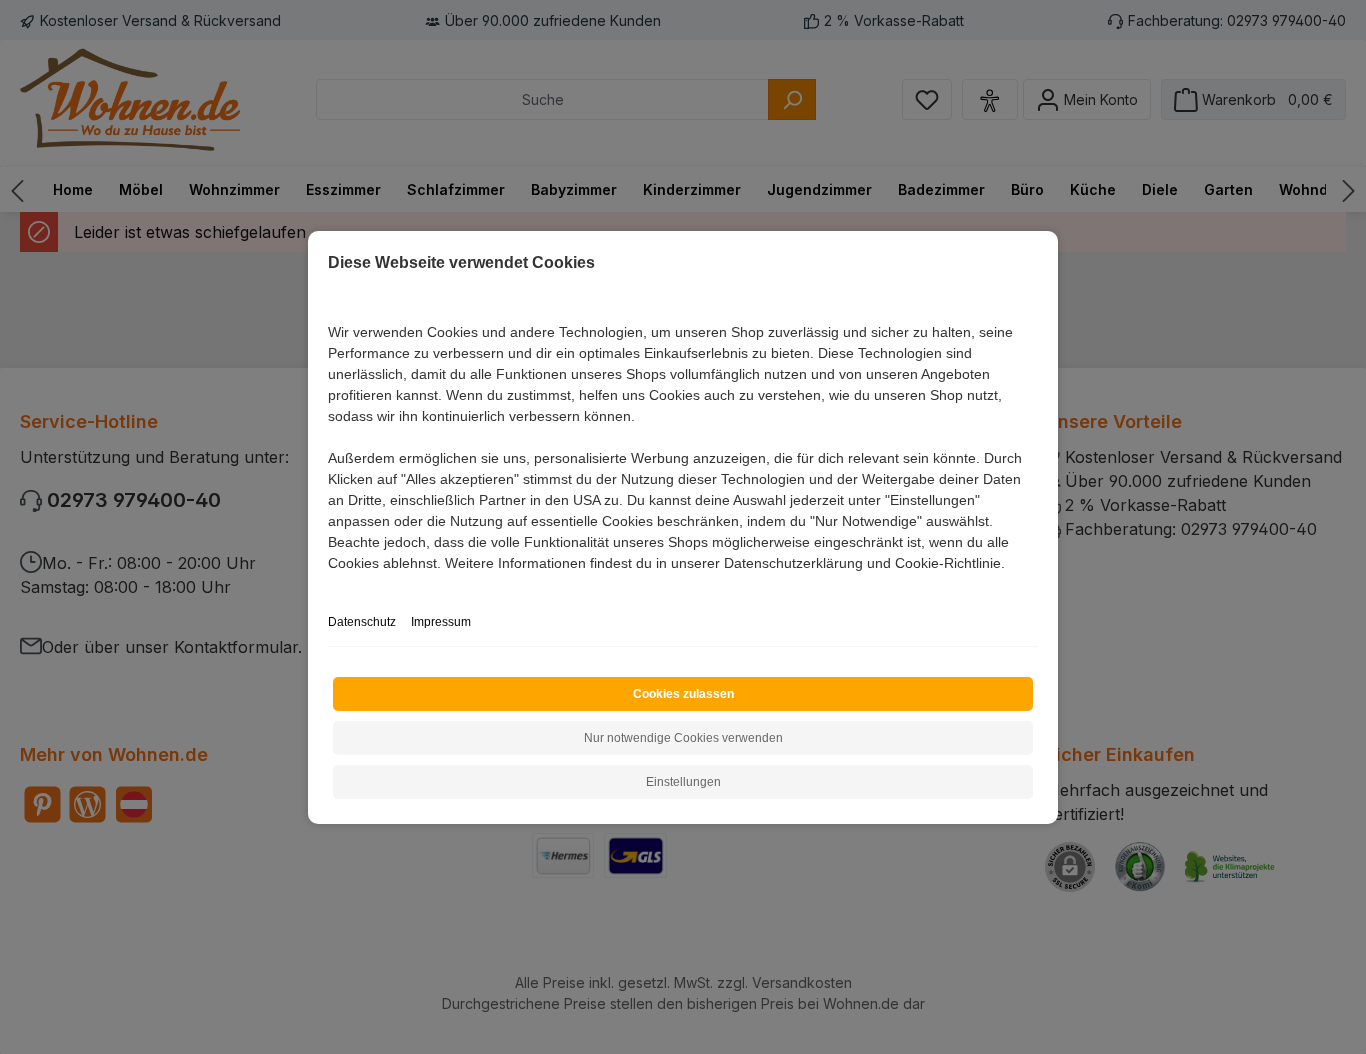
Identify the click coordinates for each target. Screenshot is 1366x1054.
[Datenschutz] (329, 585)
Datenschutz (362, 622)
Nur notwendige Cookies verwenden (683, 738)
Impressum (441, 622)
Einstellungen (683, 782)
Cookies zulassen (683, 694)
